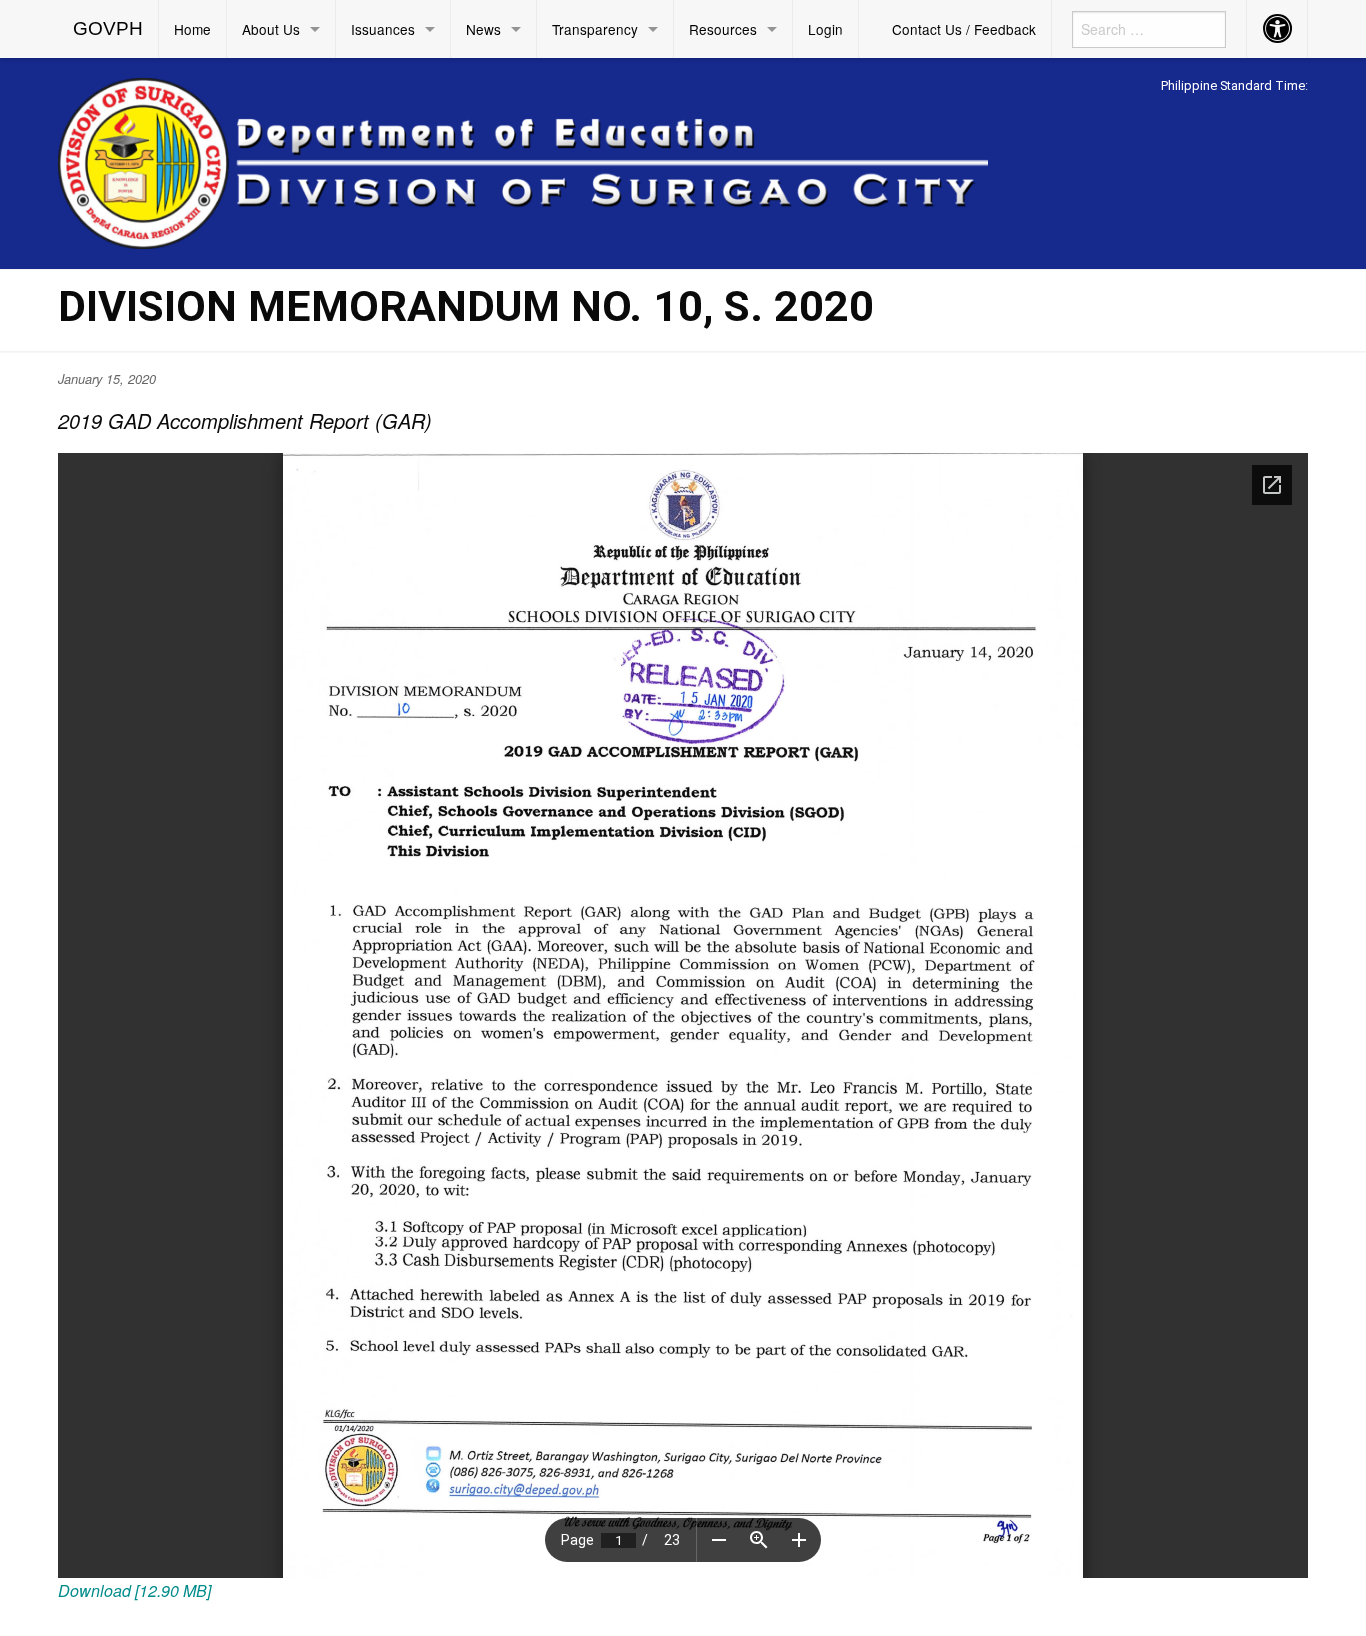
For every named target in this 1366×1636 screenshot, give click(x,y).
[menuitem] (108, 29)
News (483, 29)
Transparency (595, 29)
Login (825, 29)
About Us (271, 29)
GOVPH (108, 28)
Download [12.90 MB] (134, 1590)
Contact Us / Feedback (964, 29)
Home (192, 29)
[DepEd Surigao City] (523, 160)
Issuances (383, 29)
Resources (723, 29)
